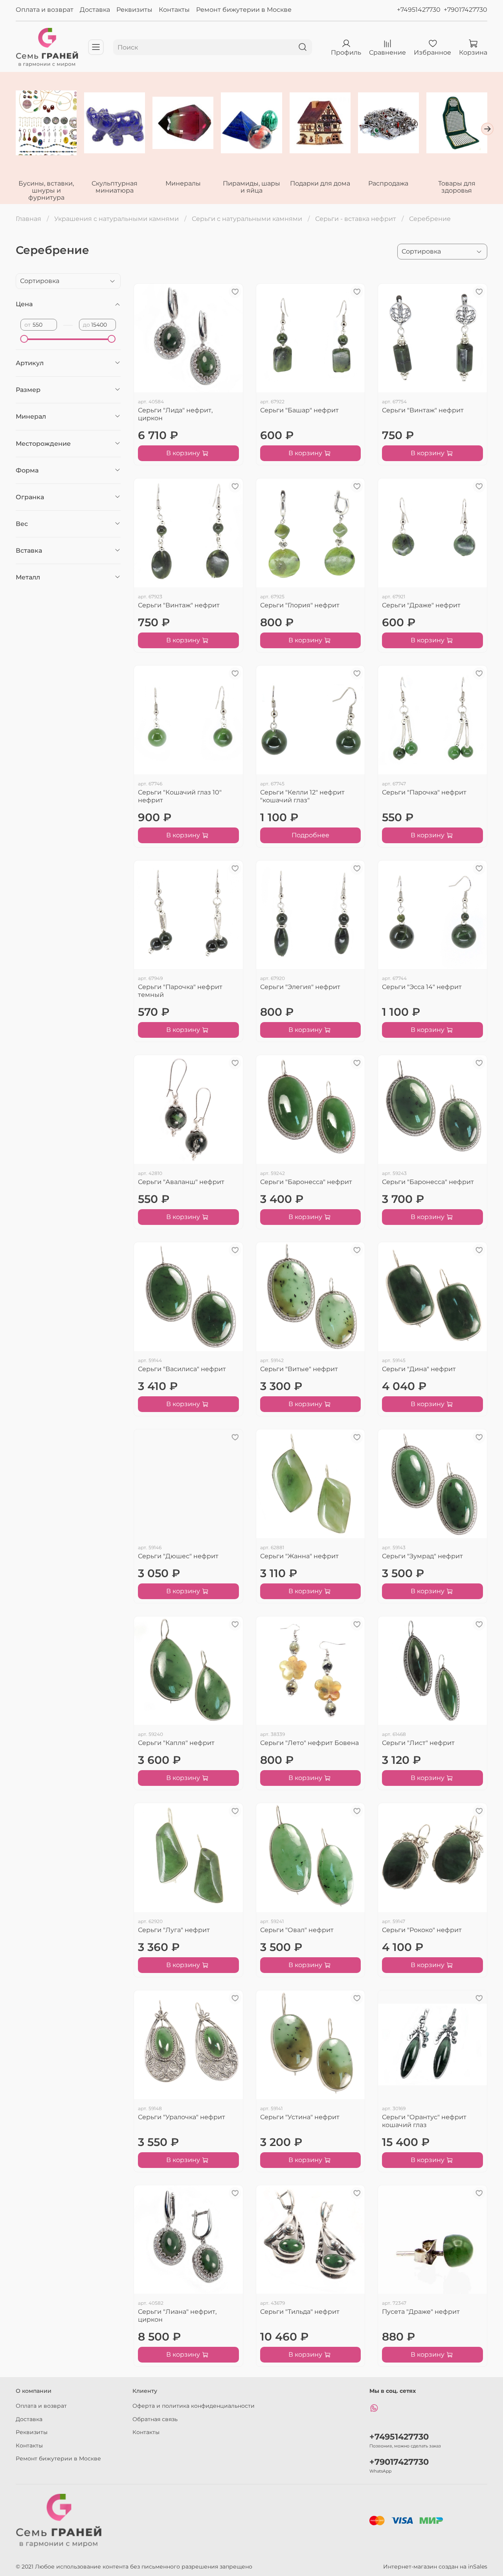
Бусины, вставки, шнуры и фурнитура (46, 190)
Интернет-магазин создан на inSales (435, 2567)
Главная (28, 219)
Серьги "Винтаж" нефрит (423, 410)
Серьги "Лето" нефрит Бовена (309, 1743)
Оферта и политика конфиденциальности (194, 2406)
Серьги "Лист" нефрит (418, 1743)
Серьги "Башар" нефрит (299, 410)
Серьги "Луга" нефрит (174, 1930)
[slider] (24, 339)
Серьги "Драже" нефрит (421, 605)
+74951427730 (419, 10)
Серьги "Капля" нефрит (176, 1743)
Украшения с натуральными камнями (117, 219)
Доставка (95, 10)
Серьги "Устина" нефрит (300, 2117)
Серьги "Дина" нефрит (419, 1369)
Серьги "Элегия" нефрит (300, 987)
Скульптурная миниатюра (115, 187)
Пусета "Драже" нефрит (421, 2312)
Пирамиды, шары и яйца (251, 187)
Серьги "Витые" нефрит (299, 1369)
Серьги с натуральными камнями (247, 219)
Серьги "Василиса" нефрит (182, 1369)
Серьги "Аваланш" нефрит (181, 1182)
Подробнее (310, 835)
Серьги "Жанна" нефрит (299, 1556)
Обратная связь (155, 2419)
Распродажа (388, 183)
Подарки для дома (320, 183)
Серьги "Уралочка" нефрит (182, 2117)
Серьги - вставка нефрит (356, 219)
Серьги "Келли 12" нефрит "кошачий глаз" (302, 796)
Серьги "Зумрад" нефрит (422, 1556)
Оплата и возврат (45, 10)
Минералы (183, 183)
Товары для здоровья (457, 187)
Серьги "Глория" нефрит (300, 605)
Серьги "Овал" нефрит (297, 1930)
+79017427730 (465, 10)
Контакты (174, 10)
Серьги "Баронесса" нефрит (306, 1182)
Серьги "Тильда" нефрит (300, 2312)
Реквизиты (134, 10)
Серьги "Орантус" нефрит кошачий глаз (424, 2121)
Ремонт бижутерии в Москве (244, 10)
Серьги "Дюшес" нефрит (178, 1556)
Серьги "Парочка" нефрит (424, 792)
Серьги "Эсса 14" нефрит (422, 987)
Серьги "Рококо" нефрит (422, 1930)
